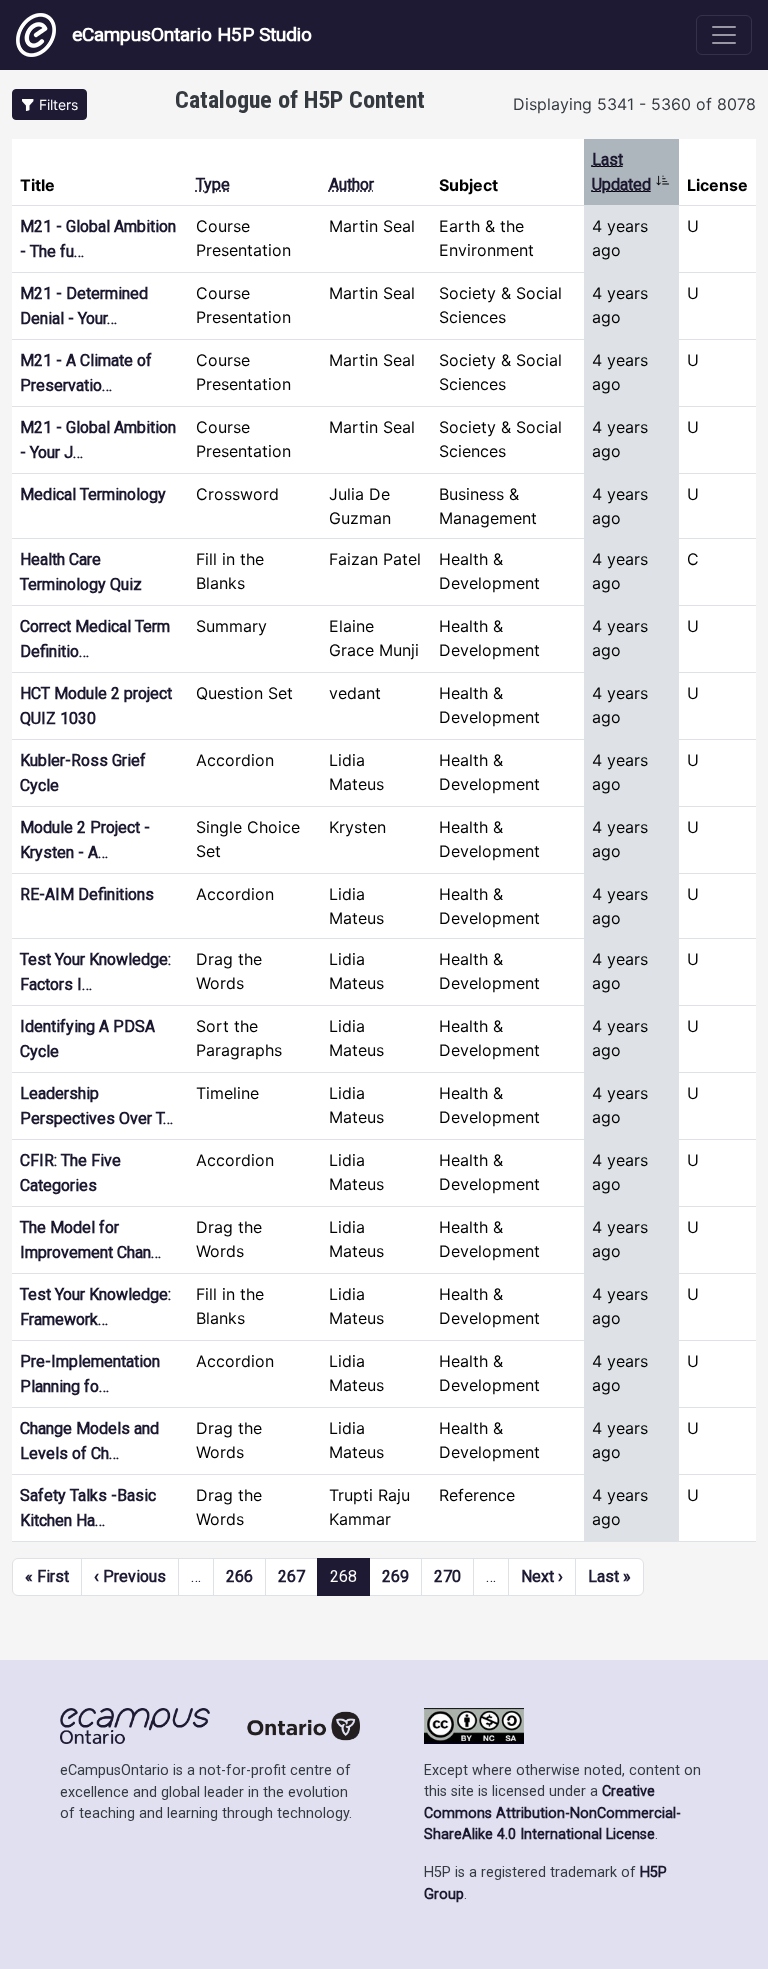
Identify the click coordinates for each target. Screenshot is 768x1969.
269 (395, 1576)
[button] (49, 104)
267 (291, 1576)
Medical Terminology (93, 494)
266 (239, 1576)
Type (213, 184)
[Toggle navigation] (724, 35)
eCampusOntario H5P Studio (192, 34)
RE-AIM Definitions (87, 894)
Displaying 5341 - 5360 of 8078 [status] (634, 104)
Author (351, 184)
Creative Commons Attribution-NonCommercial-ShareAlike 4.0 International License (552, 1813)
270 (447, 1576)
